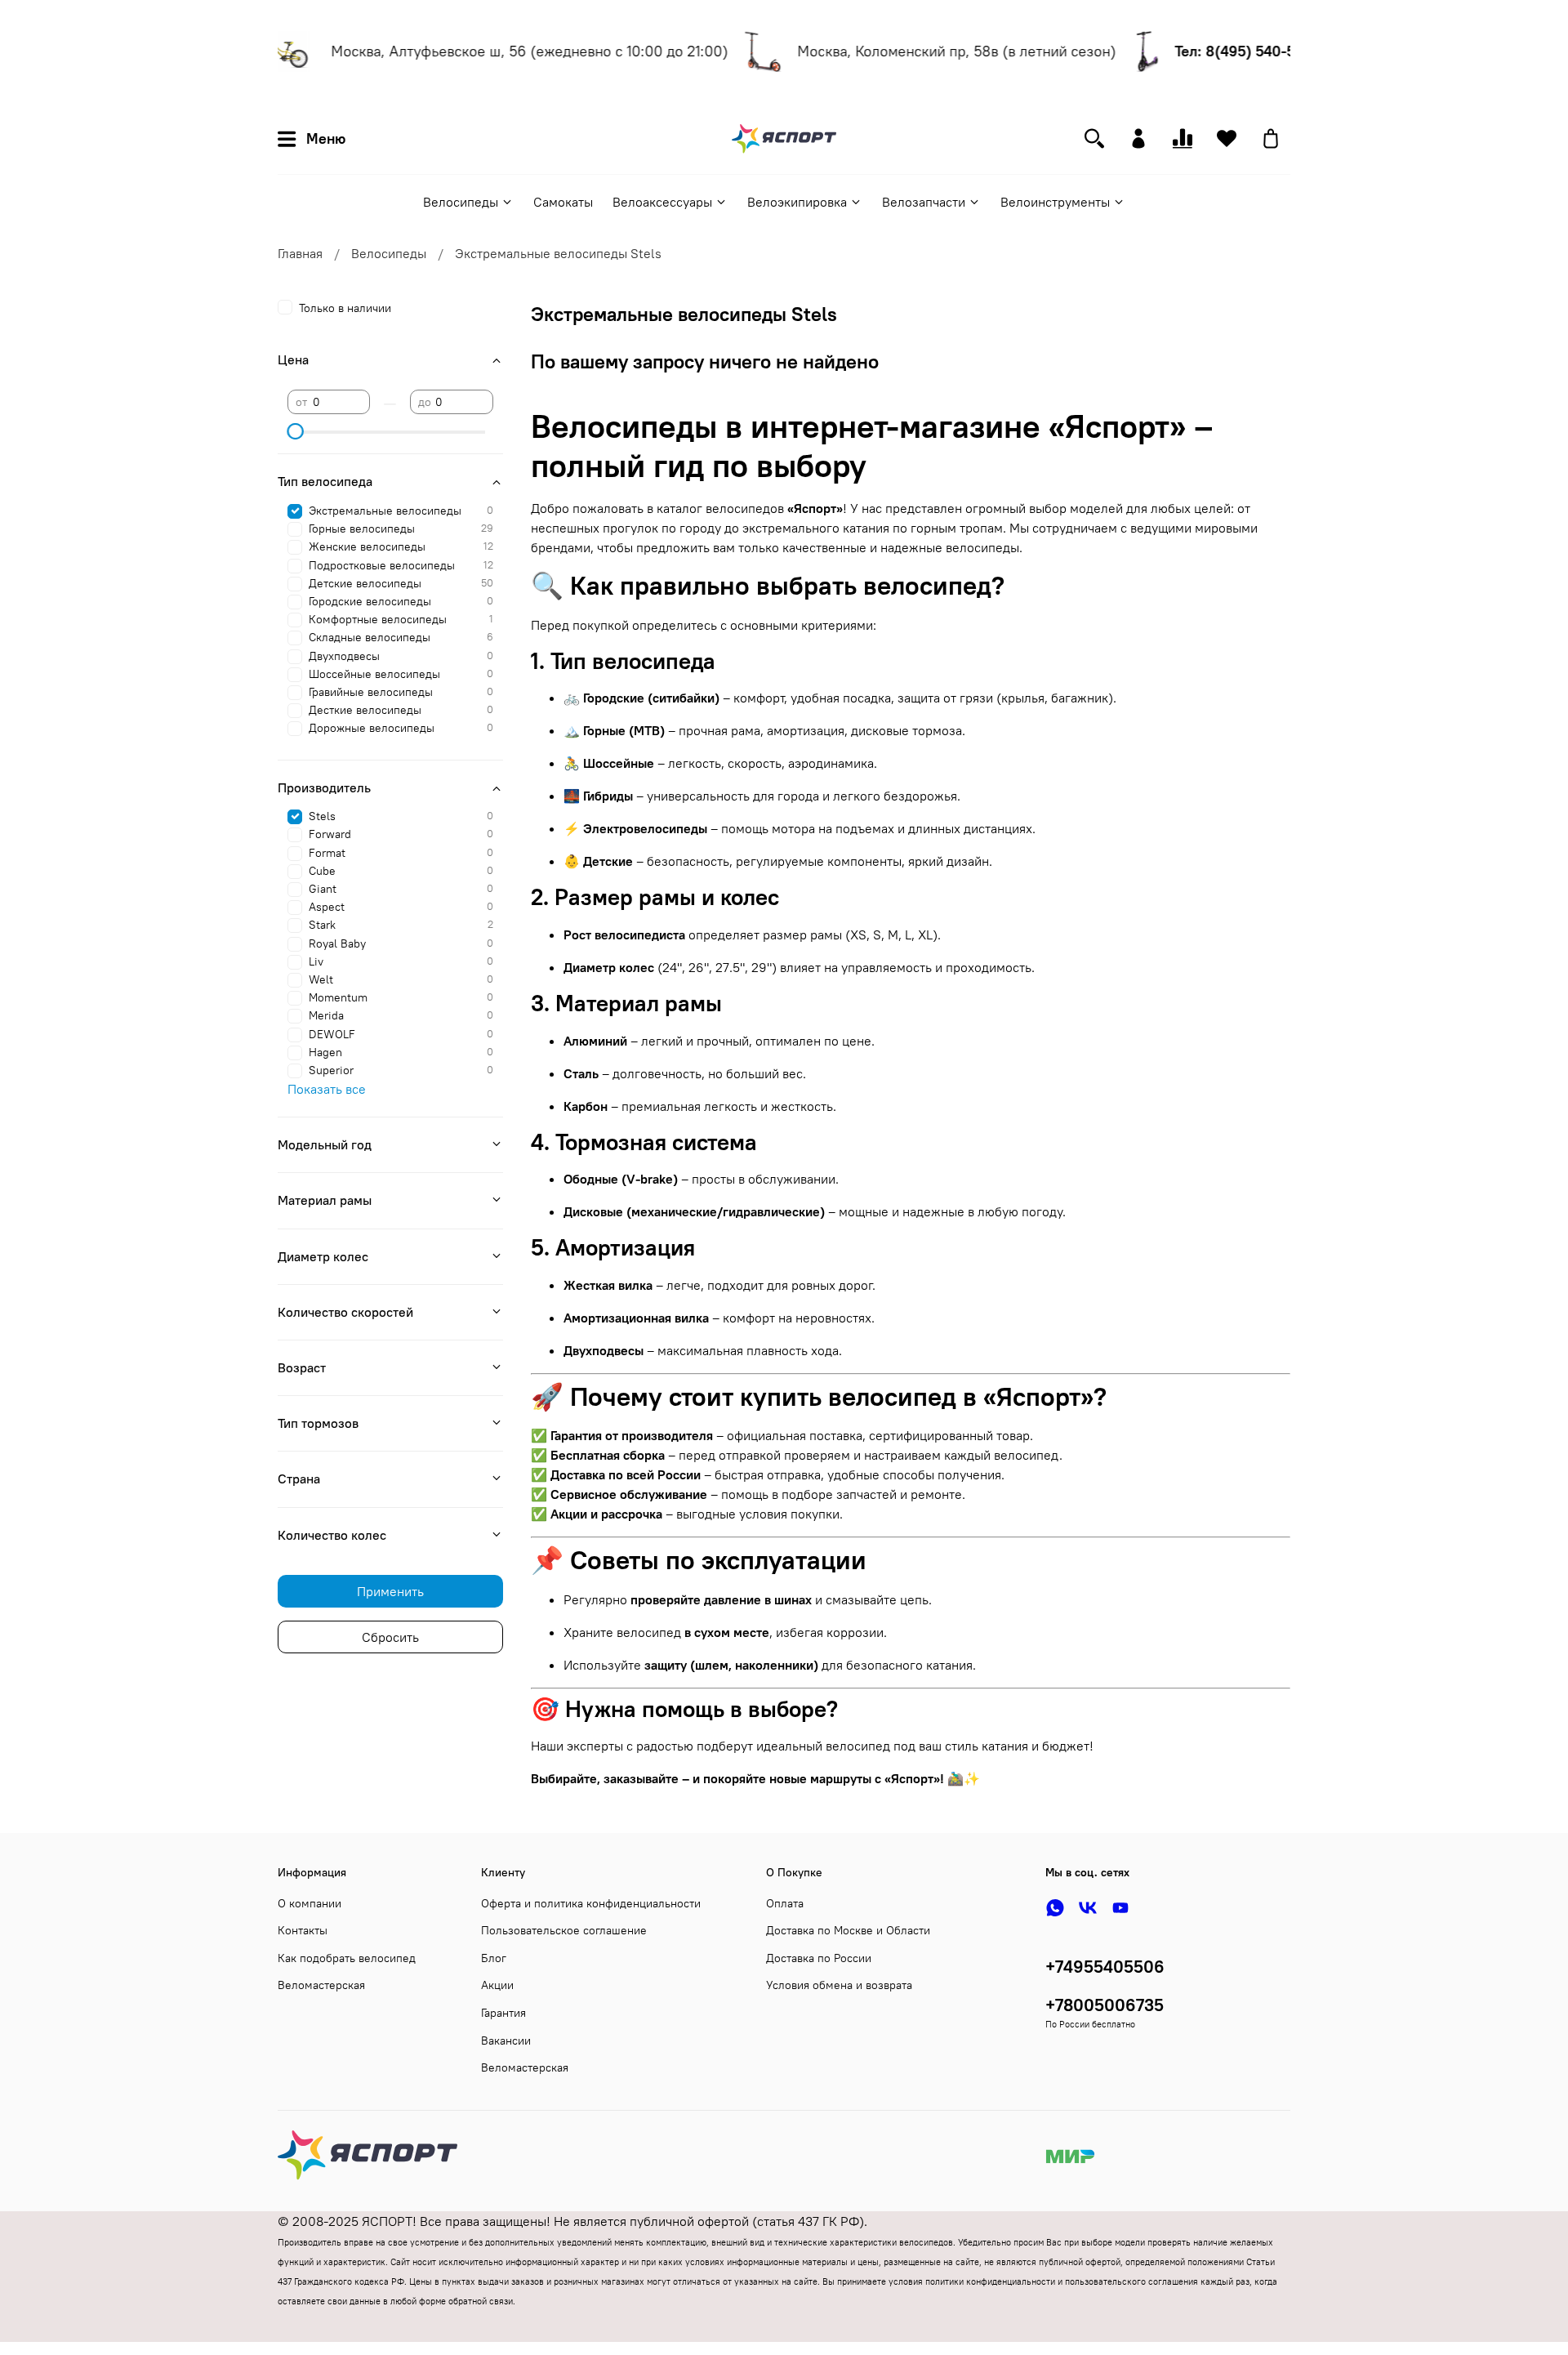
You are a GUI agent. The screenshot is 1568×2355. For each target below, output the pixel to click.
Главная (300, 253)
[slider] (296, 431)
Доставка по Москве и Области (848, 1930)
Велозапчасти (924, 202)
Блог (494, 1958)
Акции (497, 1985)
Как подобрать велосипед (347, 1958)
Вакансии (506, 2041)
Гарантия (503, 2013)
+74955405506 (1105, 1967)
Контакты (303, 1930)
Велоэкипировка (797, 202)
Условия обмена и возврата (839, 1985)
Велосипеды (461, 202)
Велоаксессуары (662, 202)
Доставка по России (819, 1958)
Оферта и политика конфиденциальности (591, 1903)
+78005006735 (1105, 2005)
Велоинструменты (1055, 202)
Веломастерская (321, 1985)
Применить (390, 1591)
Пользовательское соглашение (564, 1930)
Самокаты (563, 202)
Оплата (785, 1903)
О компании (310, 1903)
